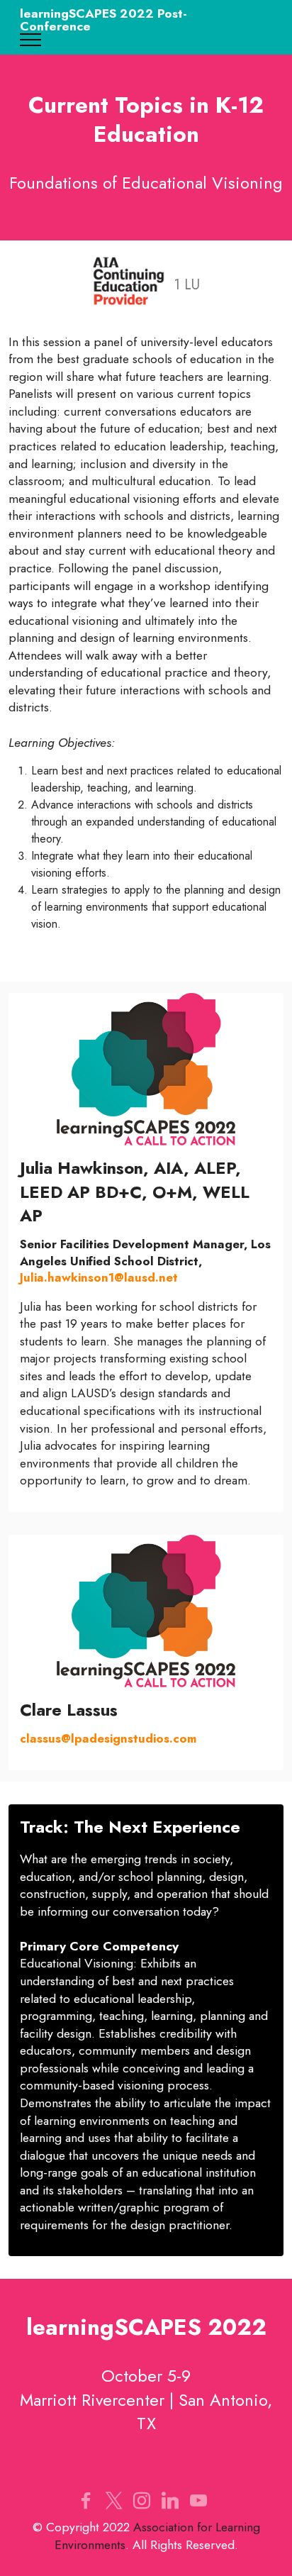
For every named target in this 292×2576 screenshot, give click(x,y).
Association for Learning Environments (157, 2536)
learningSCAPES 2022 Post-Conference (103, 20)
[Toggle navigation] (31, 40)
